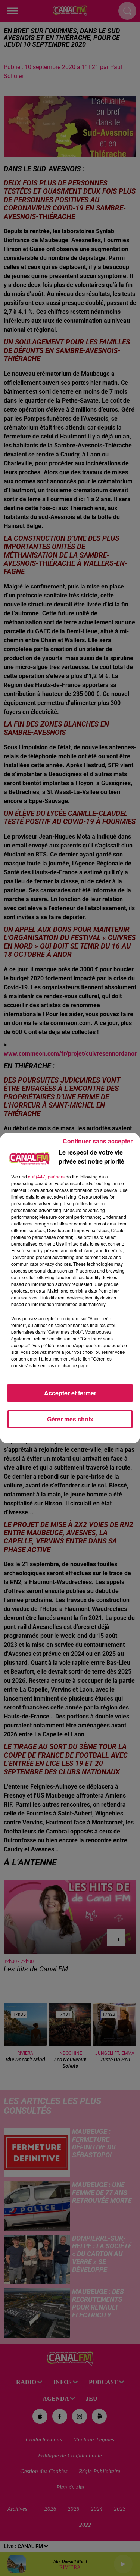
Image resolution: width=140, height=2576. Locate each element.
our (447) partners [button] (46, 1176)
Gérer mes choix (70, 1419)
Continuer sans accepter (98, 1141)
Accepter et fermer (70, 1393)
